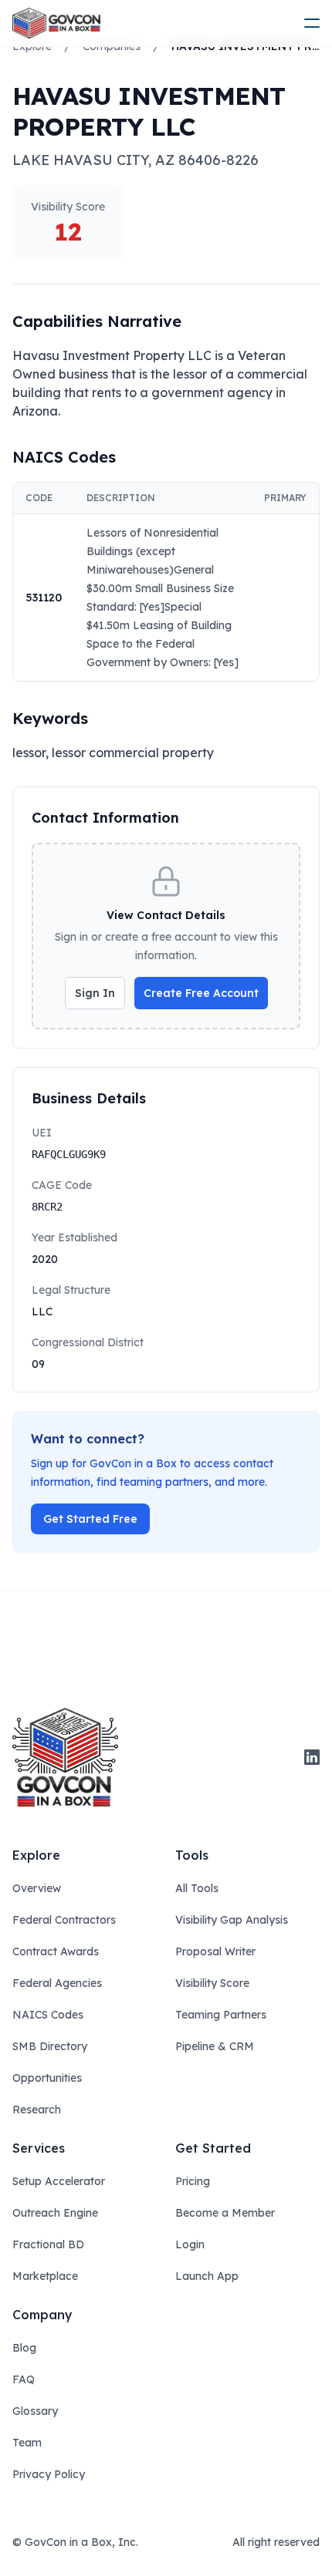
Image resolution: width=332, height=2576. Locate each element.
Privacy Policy (49, 2474)
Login (190, 2244)
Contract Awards (56, 1951)
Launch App (207, 2276)
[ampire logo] (56, 23)
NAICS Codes (48, 2015)
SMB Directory (50, 2046)
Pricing (193, 2181)
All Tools (197, 1888)
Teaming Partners (221, 2015)
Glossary (35, 2411)
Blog (24, 2348)
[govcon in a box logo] (65, 1757)
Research (37, 2110)
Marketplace (45, 2276)
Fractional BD (48, 2244)
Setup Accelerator (59, 2181)
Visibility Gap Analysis (232, 1920)
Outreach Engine (55, 2213)
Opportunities (47, 2078)
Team (27, 2443)
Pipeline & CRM (215, 2046)
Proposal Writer (215, 1951)
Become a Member (225, 2213)
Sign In (95, 993)
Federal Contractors (64, 1920)
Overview (37, 1888)
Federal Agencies (57, 1983)
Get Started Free (90, 1519)
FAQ (24, 2379)
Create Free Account (201, 993)
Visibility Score (212, 1983)
